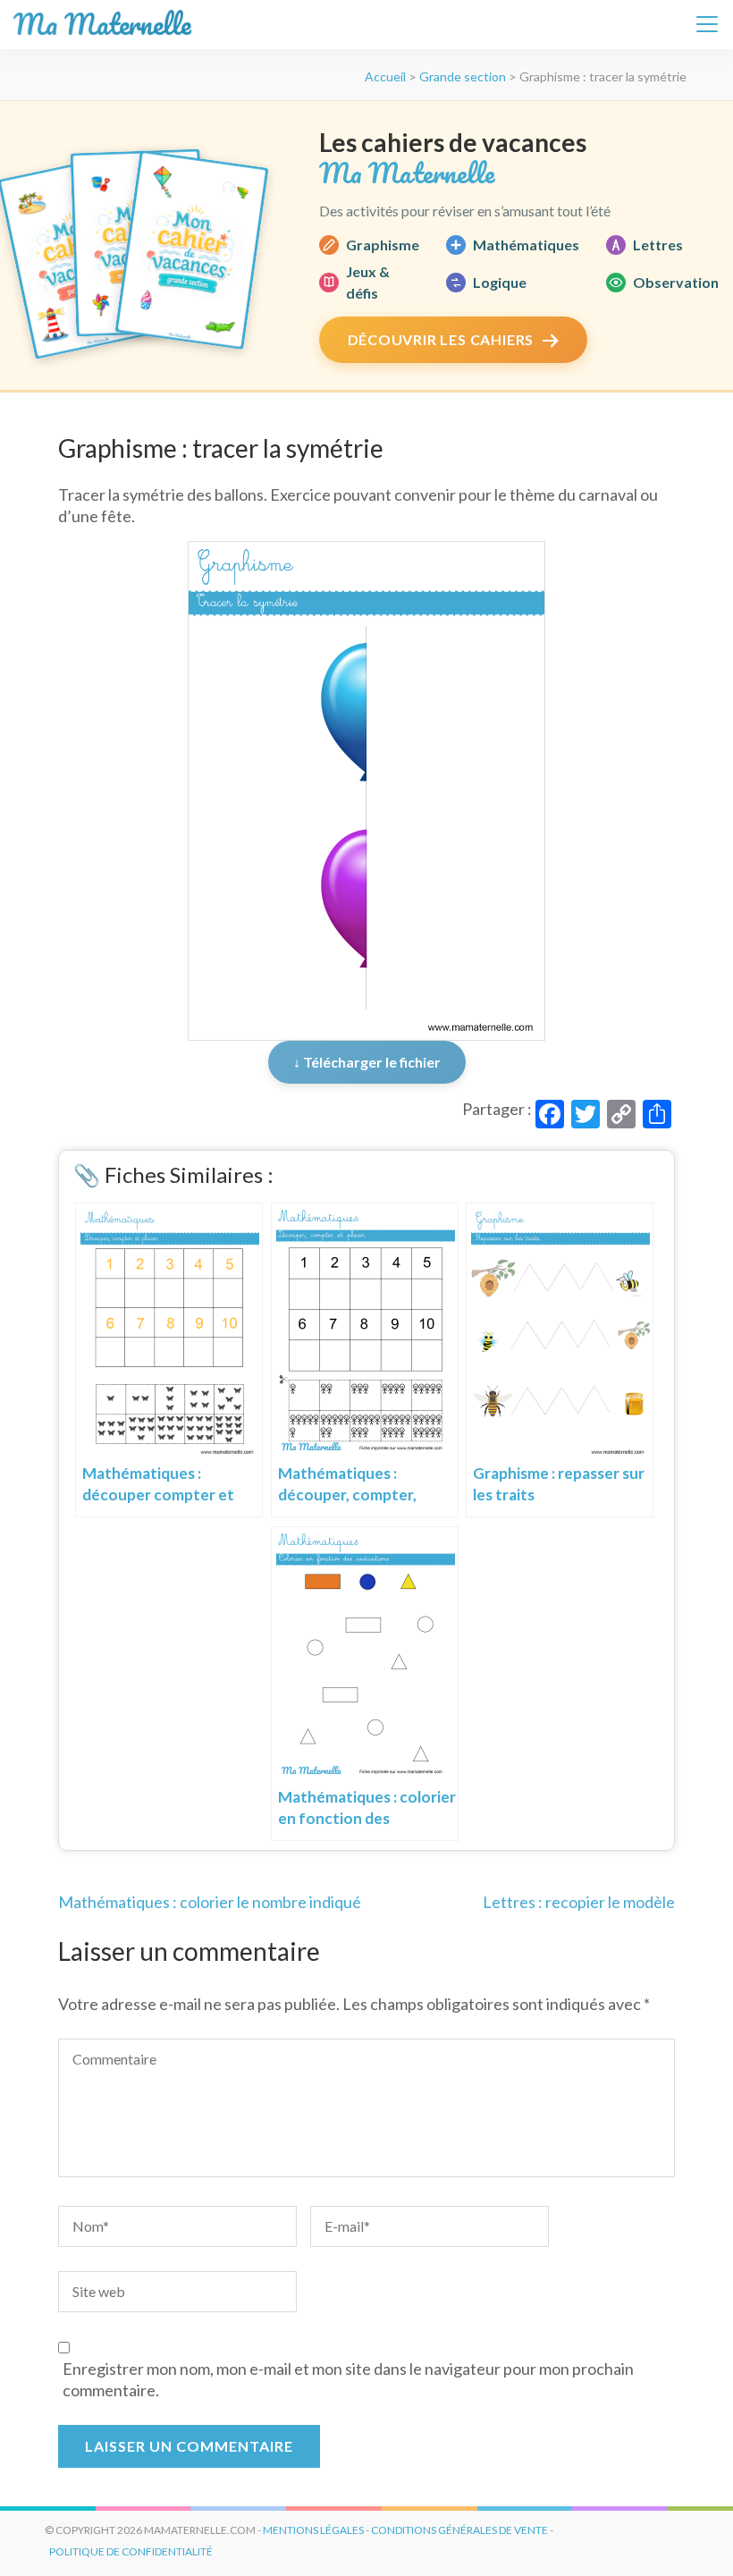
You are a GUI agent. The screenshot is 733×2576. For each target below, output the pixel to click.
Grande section (463, 76)
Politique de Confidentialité (131, 2551)
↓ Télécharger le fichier (367, 1062)
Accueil (385, 76)
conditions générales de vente (459, 2530)
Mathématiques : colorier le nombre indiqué (210, 1902)
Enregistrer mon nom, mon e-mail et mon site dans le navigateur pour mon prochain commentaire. (348, 2379)
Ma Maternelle (102, 25)
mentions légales (313, 2530)
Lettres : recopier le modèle (579, 1902)
